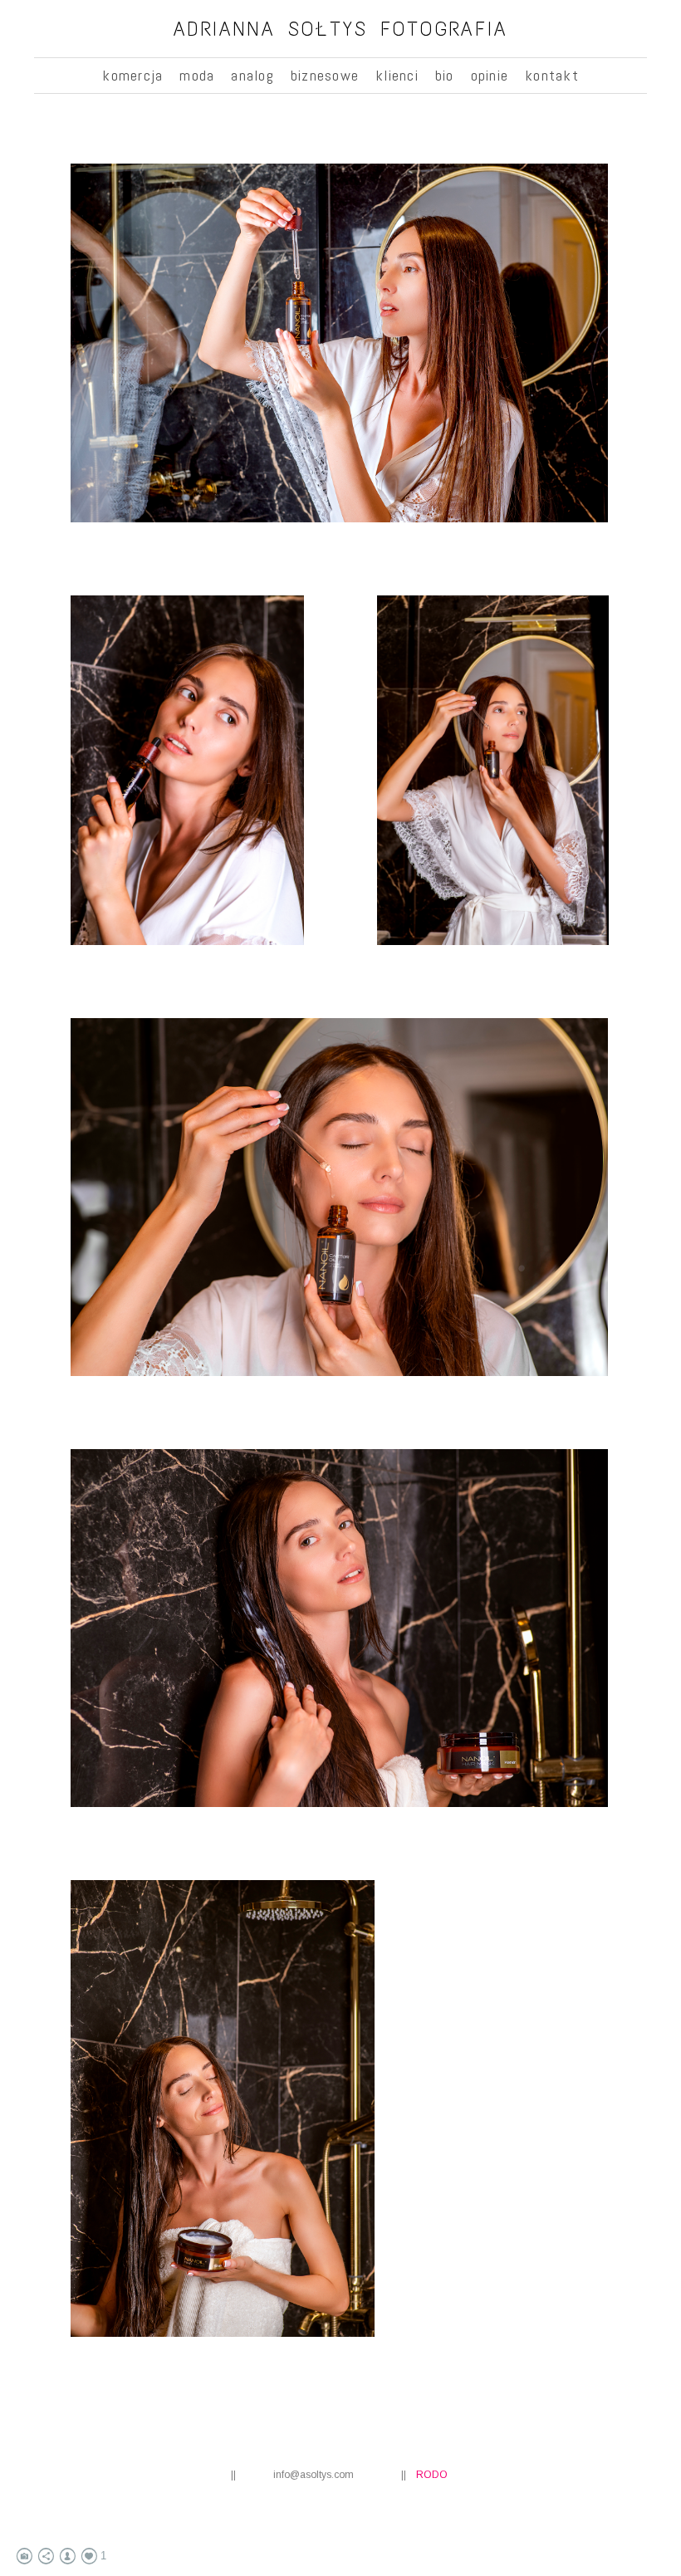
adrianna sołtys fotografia (341, 29)
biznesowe (325, 75)
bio (445, 75)
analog (252, 75)
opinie (490, 75)
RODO (432, 2475)
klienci (397, 75)
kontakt (552, 75)
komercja (132, 75)
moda (197, 75)
